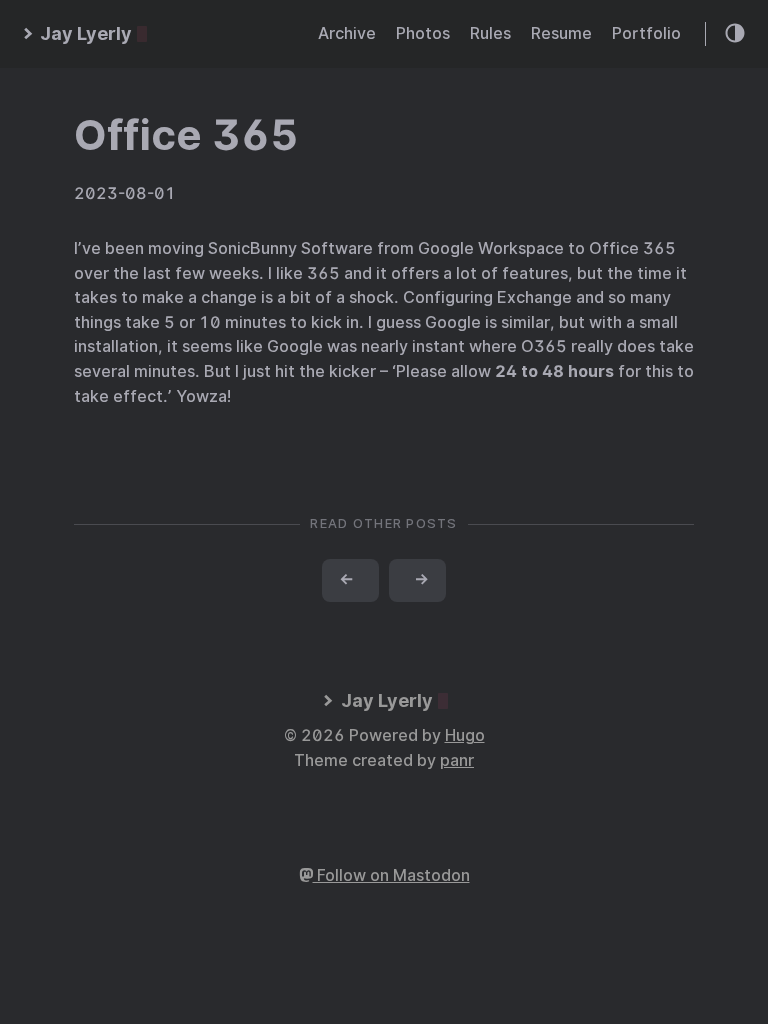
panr (457, 760)
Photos (423, 33)
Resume (561, 33)
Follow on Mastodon (391, 875)
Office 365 (186, 135)
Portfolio (646, 33)
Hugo (465, 735)
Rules (490, 33)
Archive (347, 33)
